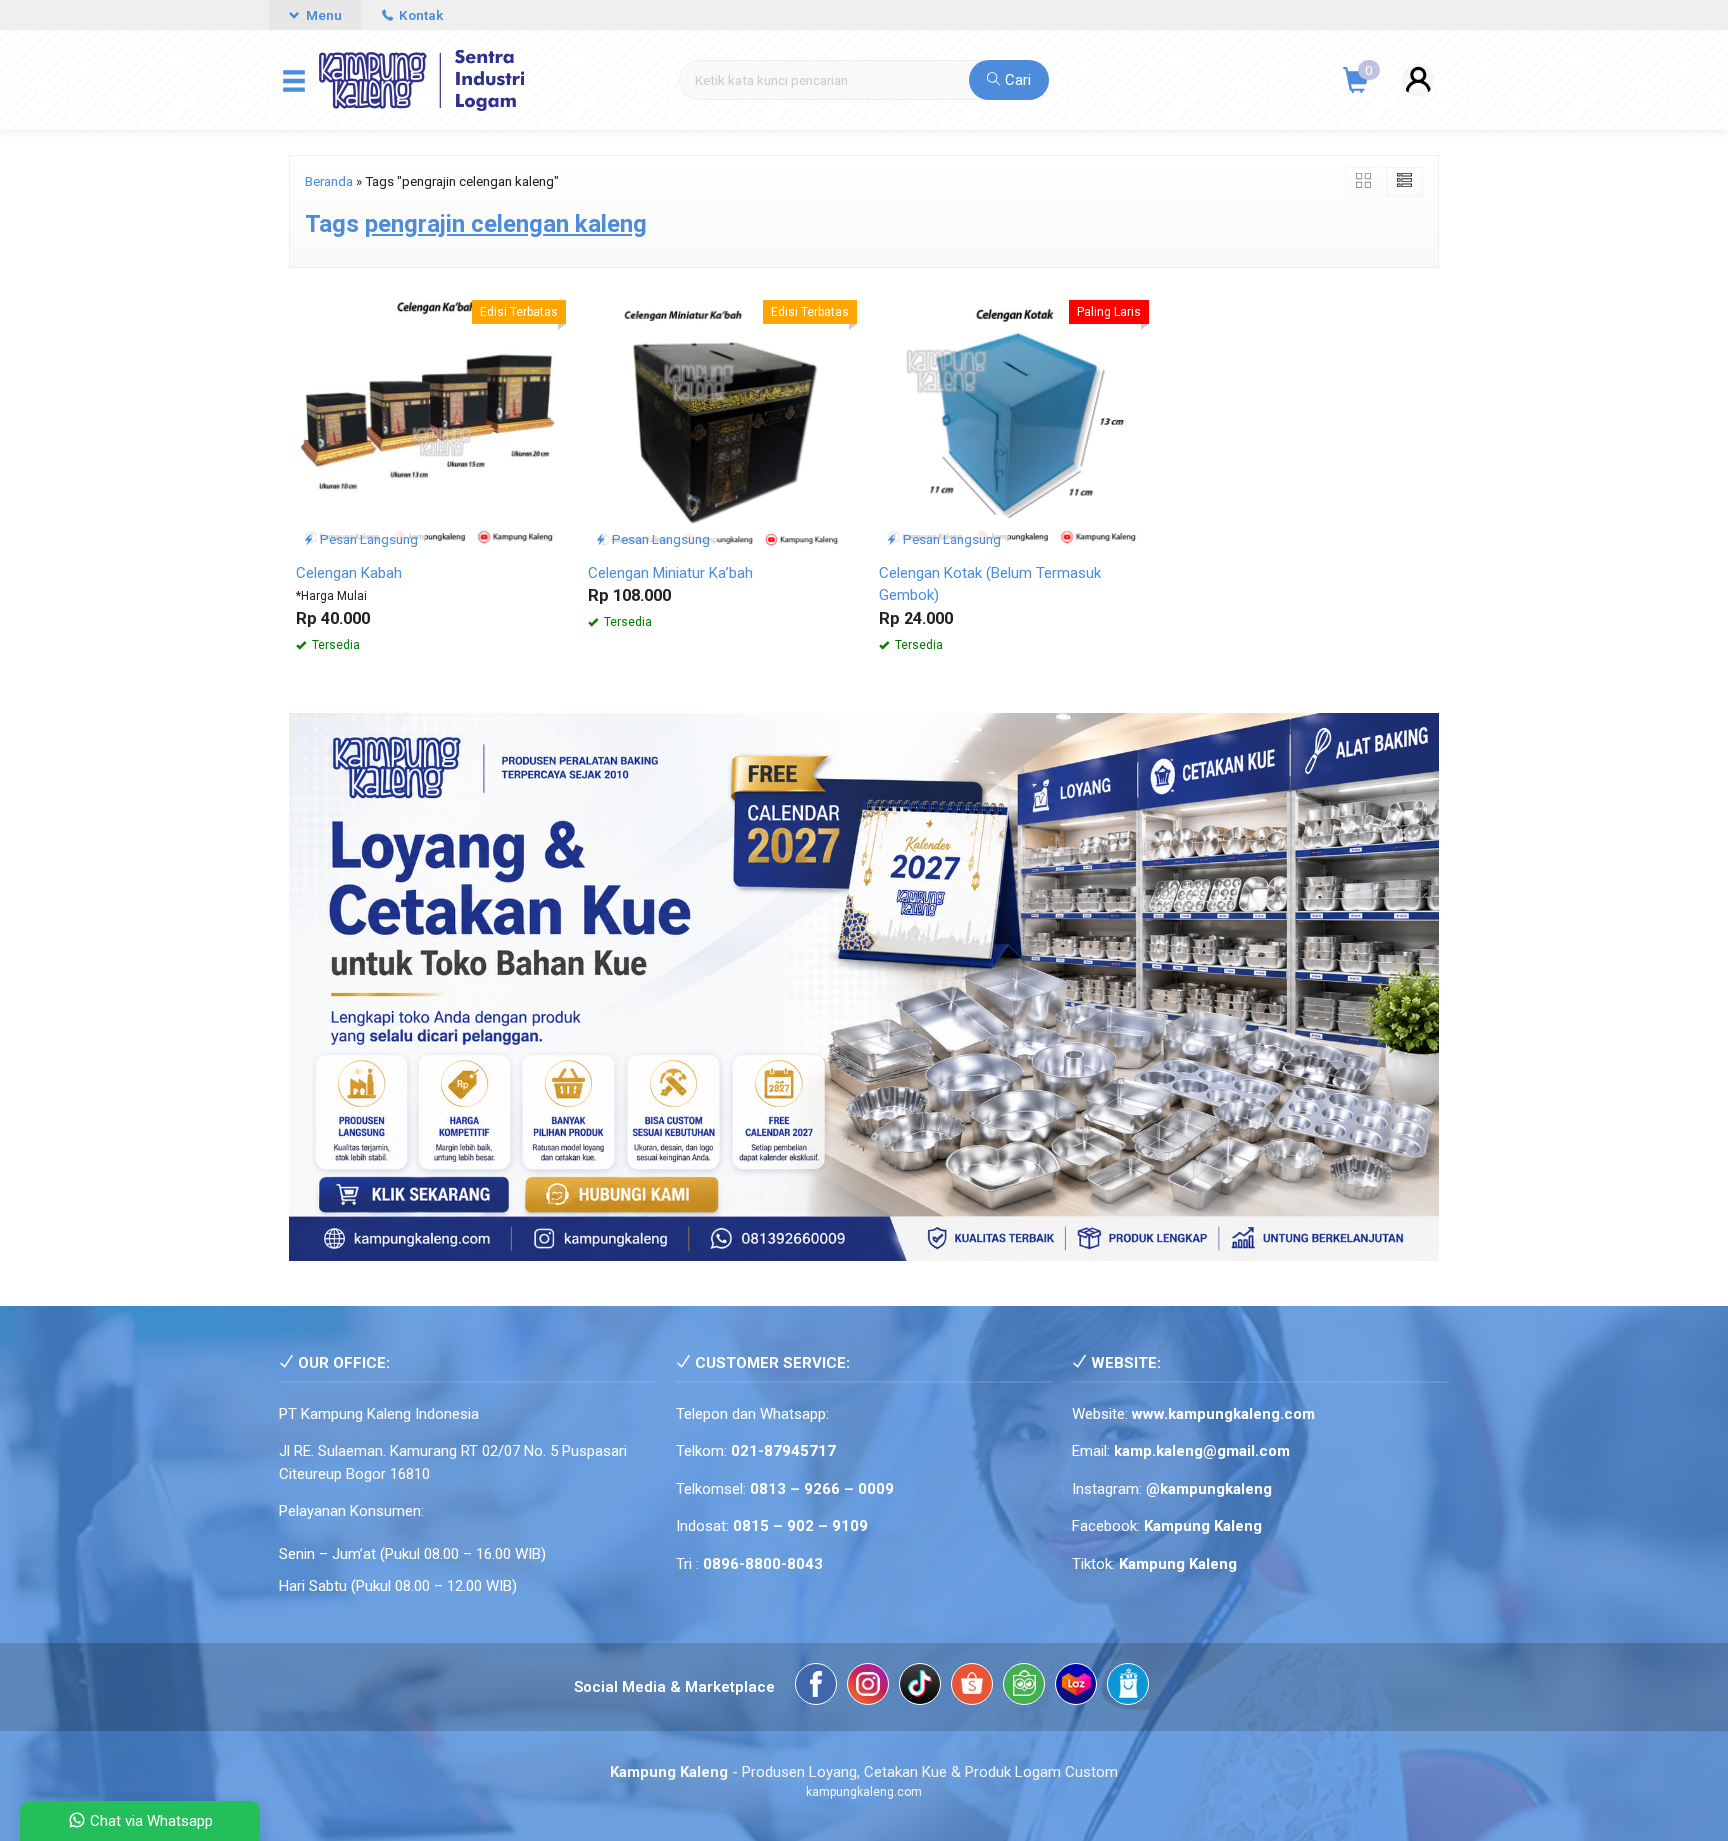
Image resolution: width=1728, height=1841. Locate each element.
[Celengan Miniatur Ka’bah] (719, 420)
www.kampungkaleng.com (1223, 1414)
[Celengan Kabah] (427, 420)
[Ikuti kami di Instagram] (868, 1687)
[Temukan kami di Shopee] (972, 1687)
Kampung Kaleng (1178, 1564)
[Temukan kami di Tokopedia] (1024, 1687)
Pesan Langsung (367, 539)
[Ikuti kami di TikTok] (920, 1687)
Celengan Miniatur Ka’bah (670, 573)
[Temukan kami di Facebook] (816, 1687)
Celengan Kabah (349, 573)
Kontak (419, 15)
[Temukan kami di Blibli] (1128, 1687)
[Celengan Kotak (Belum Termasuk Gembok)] (1010, 420)
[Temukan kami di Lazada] (1076, 1687)
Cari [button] (1016, 80)
